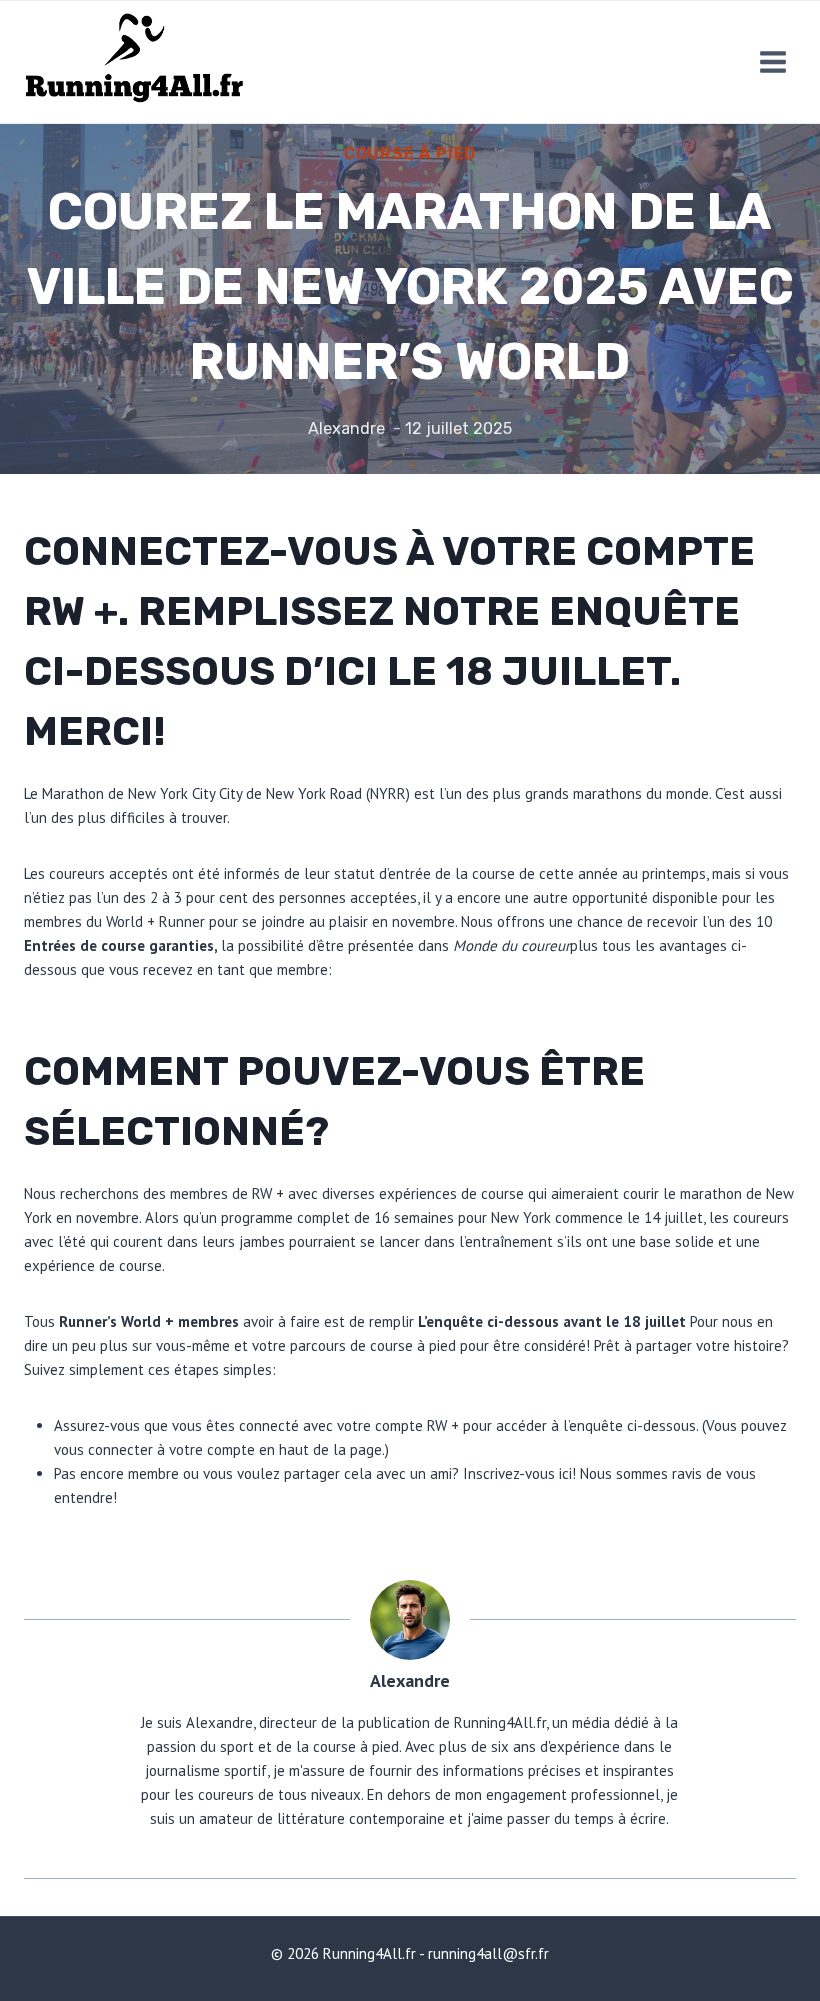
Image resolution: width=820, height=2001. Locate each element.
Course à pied (410, 153)
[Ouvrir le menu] (772, 61)
